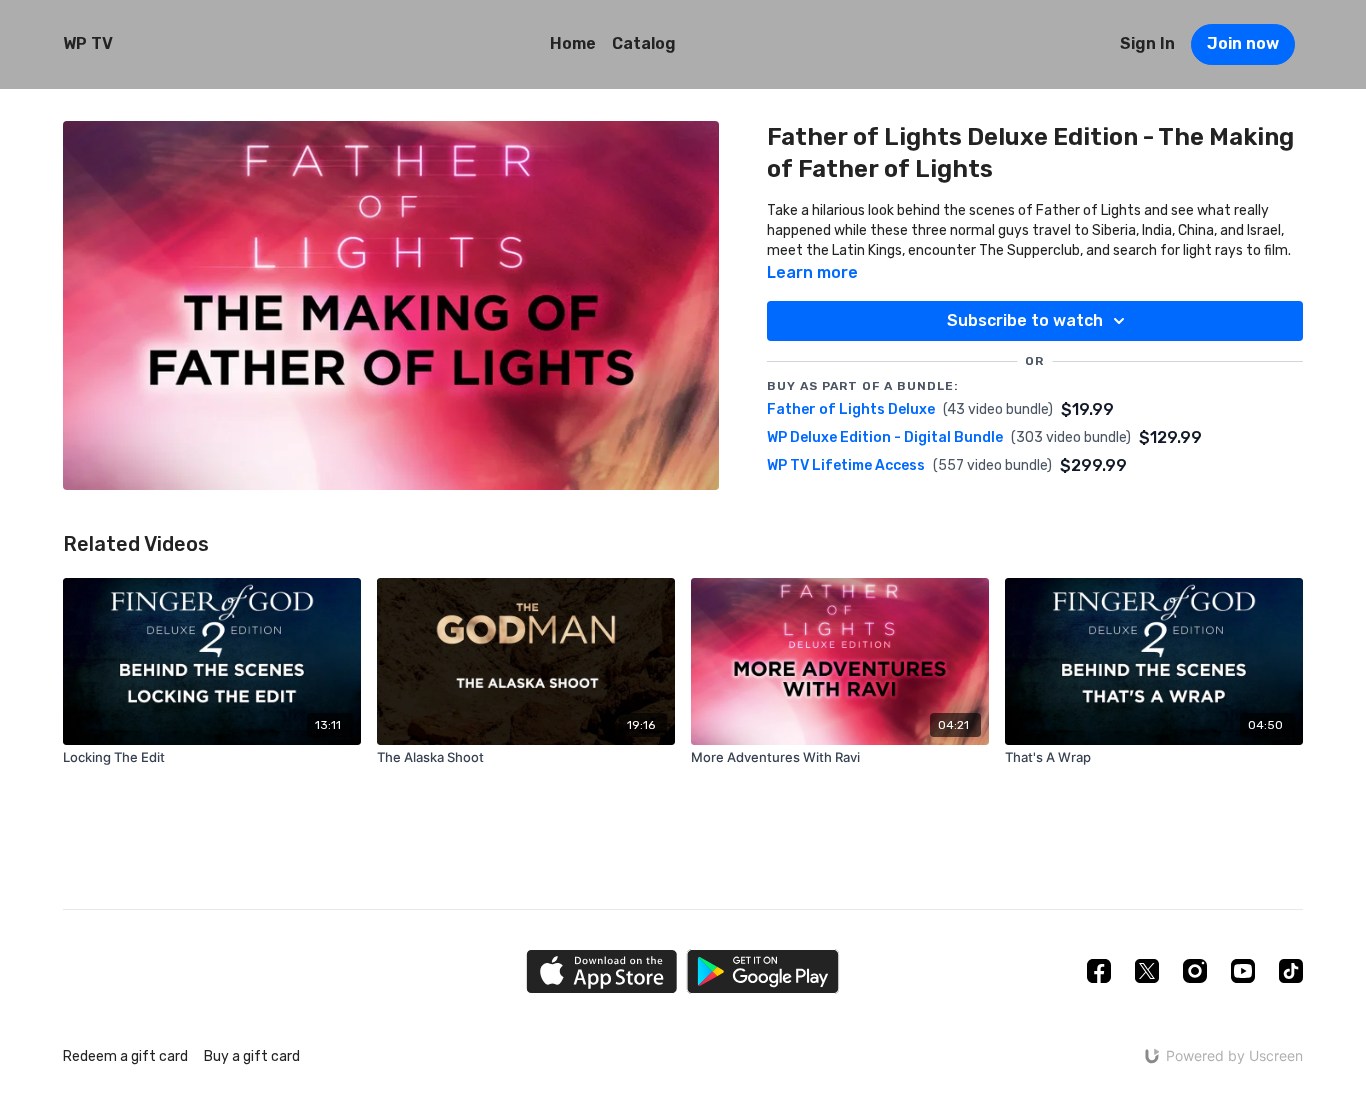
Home (573, 43)
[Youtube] (1243, 971)
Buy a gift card (252, 1056)
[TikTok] (1291, 971)
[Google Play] (763, 971)
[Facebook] (1099, 971)
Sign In (1147, 43)
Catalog (644, 43)
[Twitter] (1147, 971)
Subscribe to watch (1025, 320)
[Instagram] (1195, 971)
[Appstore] (601, 971)
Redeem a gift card (125, 1056)
